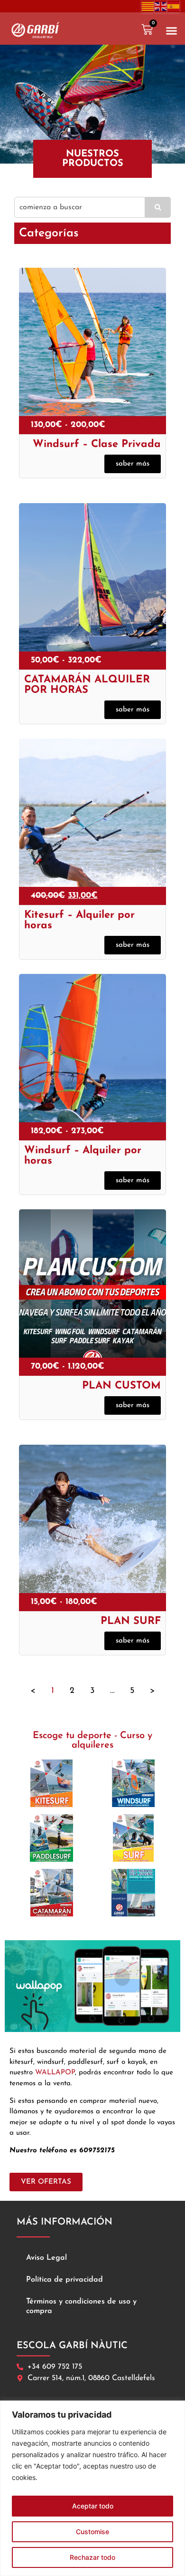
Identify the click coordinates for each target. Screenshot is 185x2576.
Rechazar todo (92, 2557)
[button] (172, 31)
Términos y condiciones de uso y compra (81, 2306)
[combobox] (80, 207)
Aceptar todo (93, 2506)
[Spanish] (174, 6)
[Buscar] (158, 207)
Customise (92, 2532)
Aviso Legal (46, 2258)
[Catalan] (148, 6)
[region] (92, 2488)
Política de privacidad (65, 2280)
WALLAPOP (55, 2073)
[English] (161, 6)
